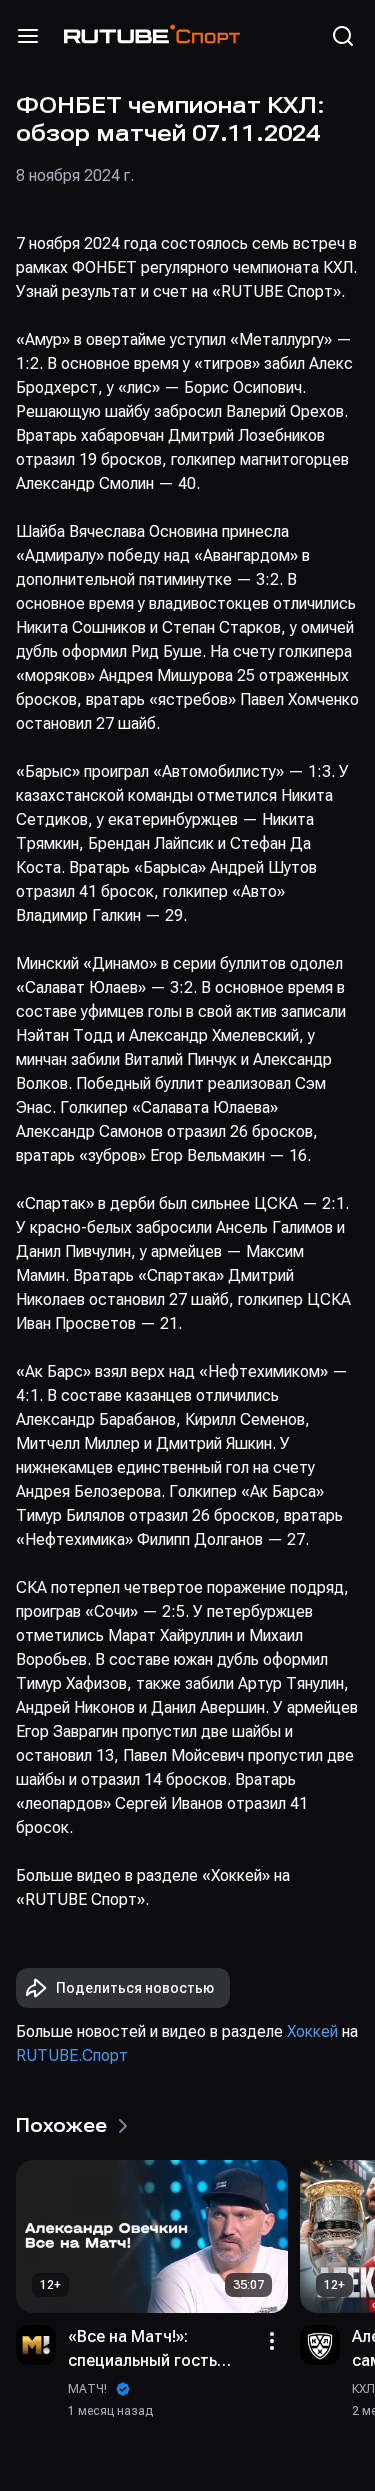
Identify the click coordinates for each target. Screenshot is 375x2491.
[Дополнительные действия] (272, 2341)
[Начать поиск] (343, 36)
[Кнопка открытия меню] (28, 36)
